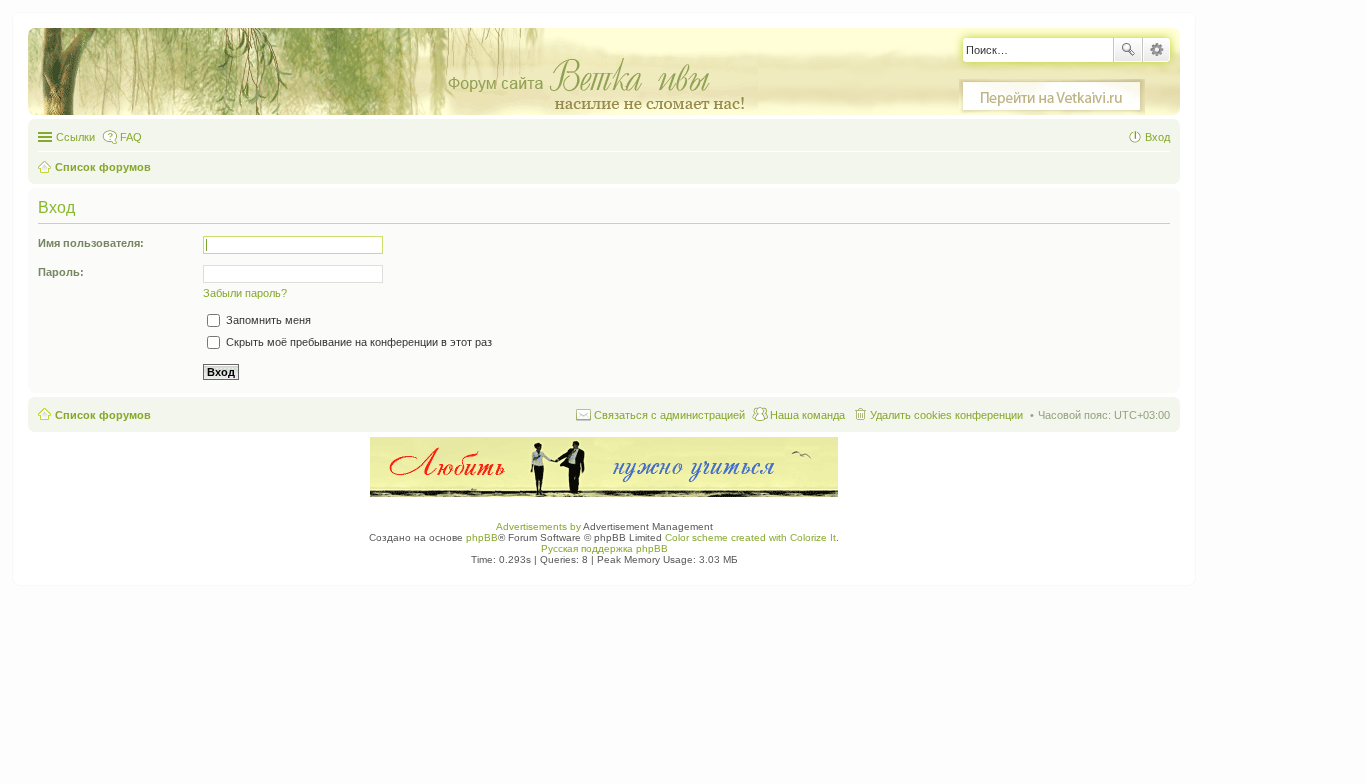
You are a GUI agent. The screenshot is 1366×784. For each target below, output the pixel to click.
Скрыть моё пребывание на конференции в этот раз (357, 342)
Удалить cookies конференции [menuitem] (946, 415)
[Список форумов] (403, 72)
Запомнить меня (267, 320)
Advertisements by (538, 526)
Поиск (1128, 50)
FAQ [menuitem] (131, 137)
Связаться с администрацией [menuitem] (669, 415)
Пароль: (61, 272)
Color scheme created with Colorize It (750, 537)
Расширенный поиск (1156, 50)
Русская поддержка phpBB (604, 548)
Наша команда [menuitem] (807, 415)
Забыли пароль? (245, 293)
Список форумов (103, 415)
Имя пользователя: (91, 243)
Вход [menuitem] (1157, 137)
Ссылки (75, 137)
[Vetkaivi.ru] (1052, 97)
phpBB (482, 537)
